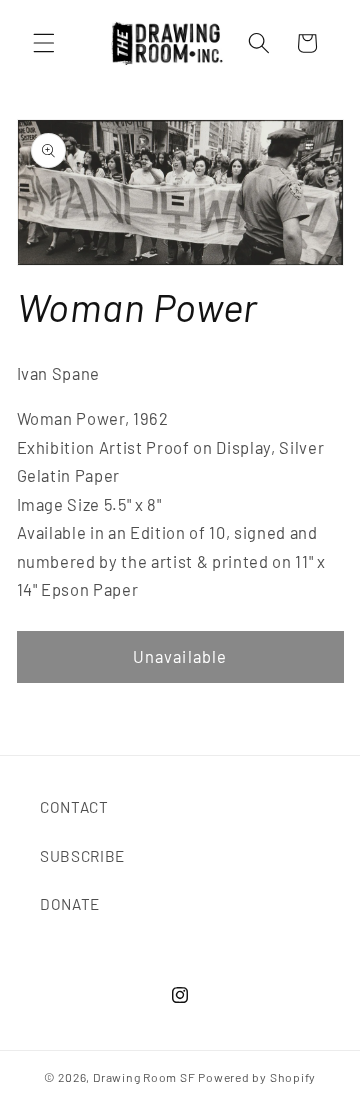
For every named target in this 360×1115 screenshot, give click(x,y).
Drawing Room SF (144, 1077)
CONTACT (74, 807)
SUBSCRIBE (82, 856)
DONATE (70, 904)
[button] (44, 43)
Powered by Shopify (257, 1077)
